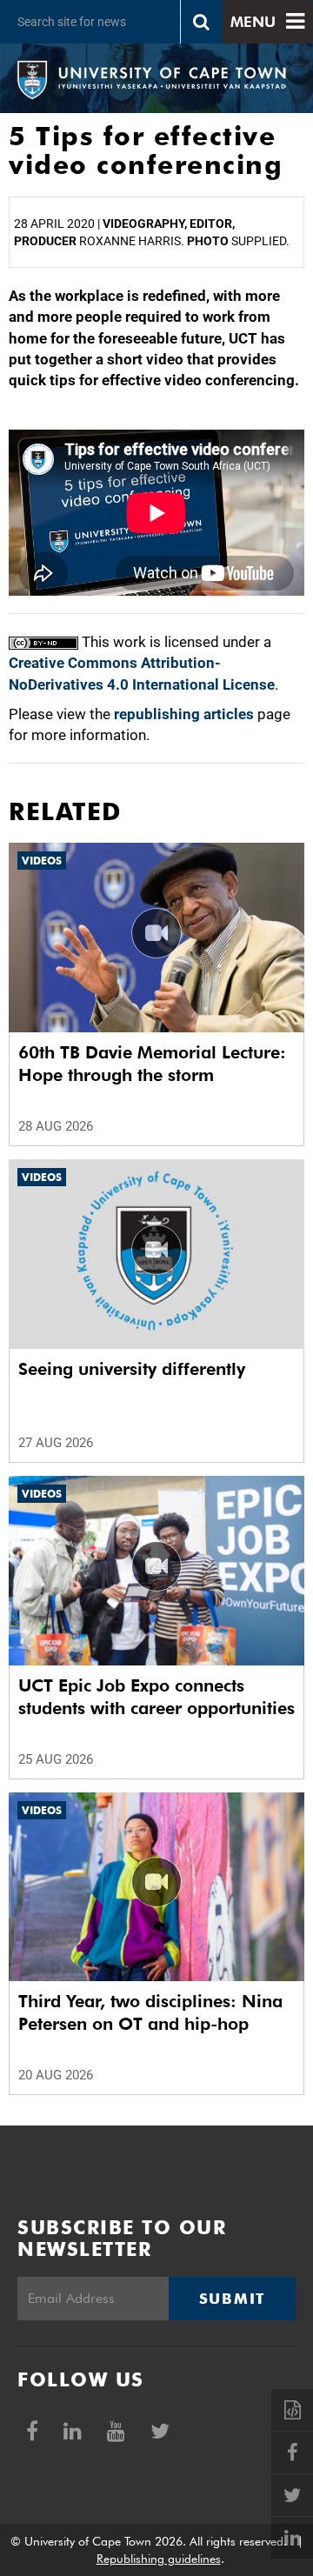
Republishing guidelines (159, 2559)
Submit (232, 2299)
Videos (42, 861)
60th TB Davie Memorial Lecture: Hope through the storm (152, 1064)
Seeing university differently (132, 1369)
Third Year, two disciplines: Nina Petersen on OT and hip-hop (150, 2012)
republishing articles (184, 714)
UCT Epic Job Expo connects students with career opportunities (156, 1697)
